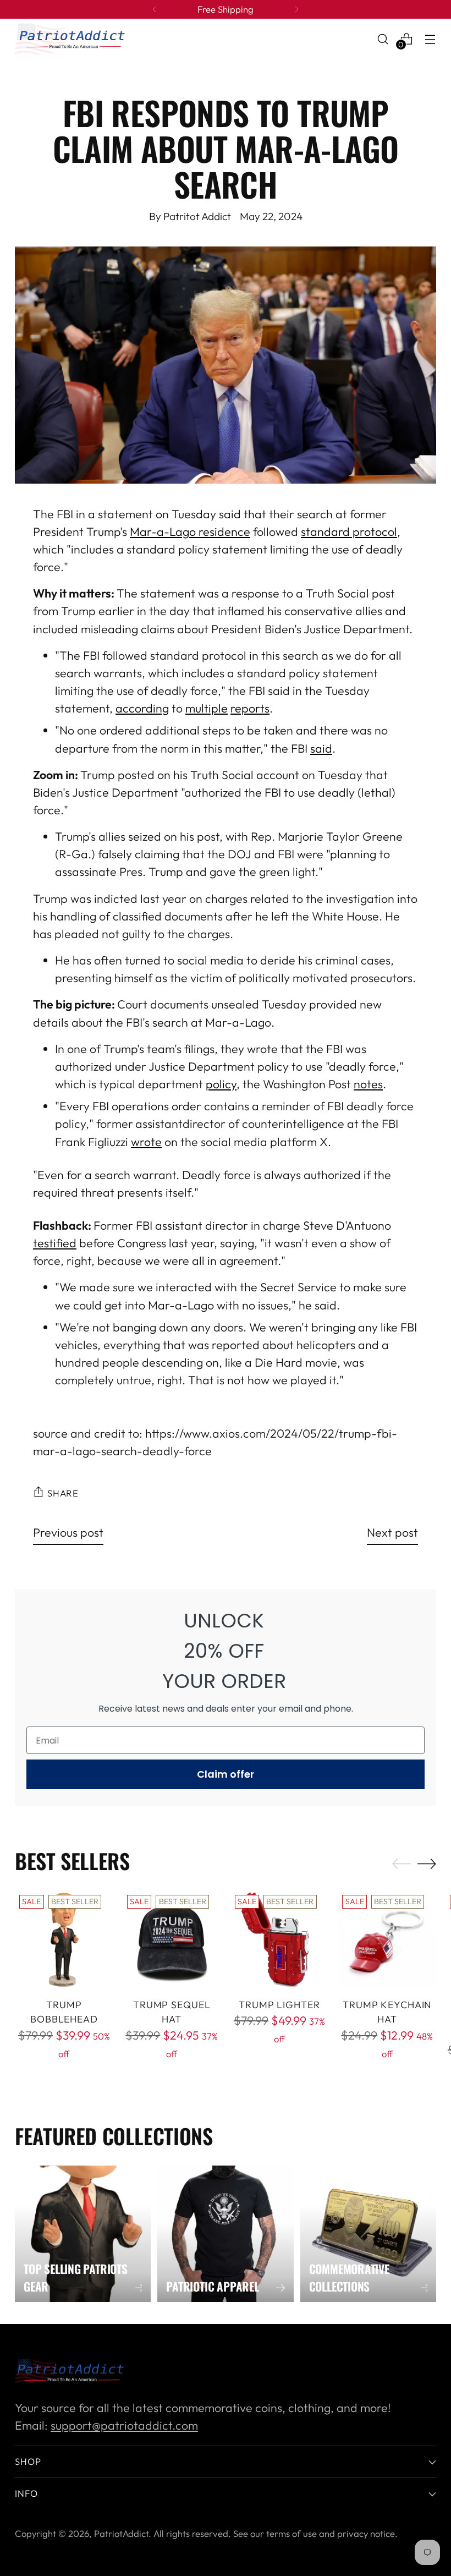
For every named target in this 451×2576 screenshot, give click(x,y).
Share (63, 1493)
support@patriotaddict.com (124, 2426)
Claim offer (226, 1774)
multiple (207, 708)
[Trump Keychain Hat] (387, 1940)
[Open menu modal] (430, 39)
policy (221, 1084)
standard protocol (349, 532)
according (142, 708)
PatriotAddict (121, 2533)
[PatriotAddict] (70, 39)
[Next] (296, 9)
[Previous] (155, 9)
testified (55, 1243)
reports (250, 708)
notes (368, 1084)
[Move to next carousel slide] (427, 1864)
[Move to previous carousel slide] (402, 1864)
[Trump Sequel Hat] (172, 1940)
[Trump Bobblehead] (64, 1940)
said (321, 749)
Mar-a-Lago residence (190, 532)
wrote (146, 1142)
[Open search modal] (383, 39)
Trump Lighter (279, 2005)
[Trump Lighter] (280, 1940)
